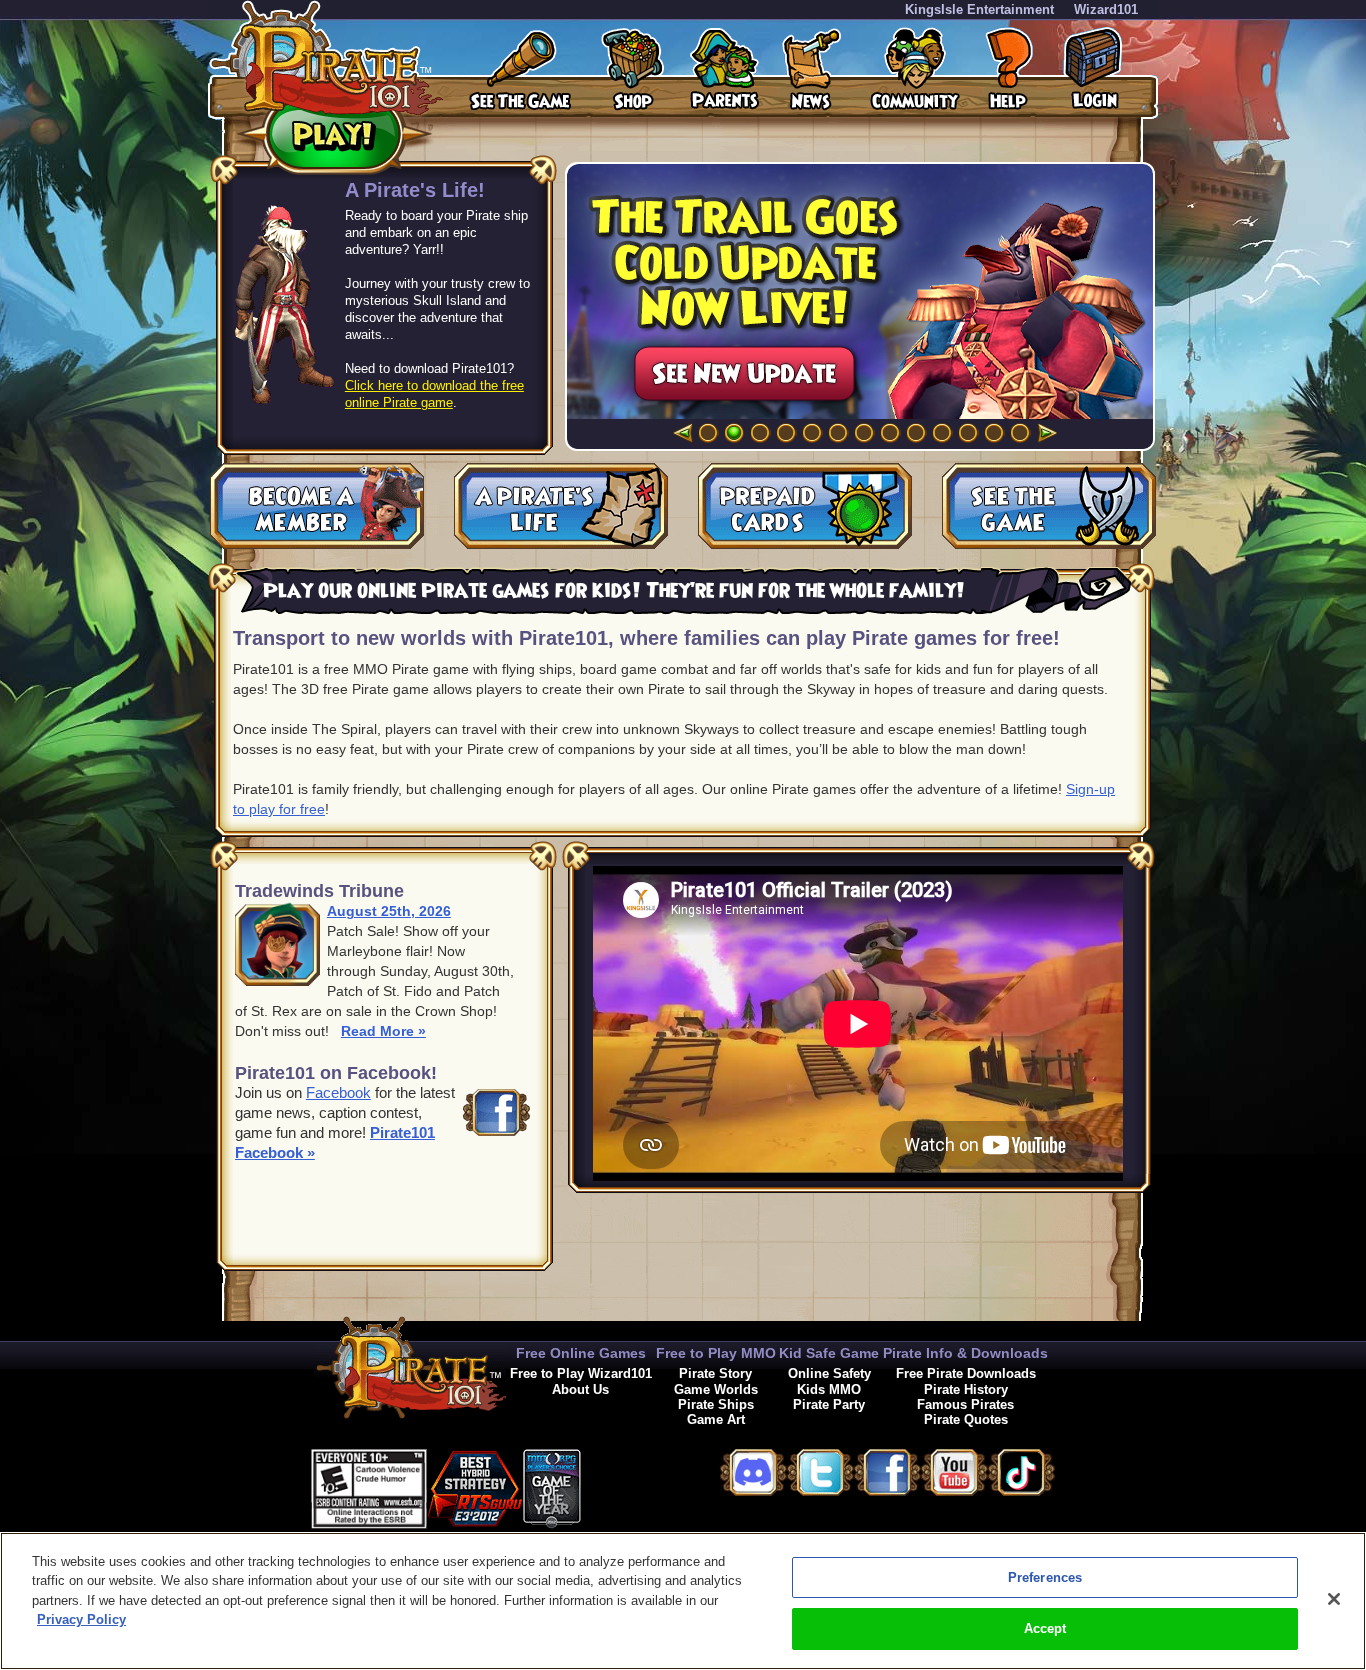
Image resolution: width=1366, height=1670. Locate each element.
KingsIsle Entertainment (979, 9)
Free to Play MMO (716, 1353)
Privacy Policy (81, 1619)
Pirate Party (829, 1404)
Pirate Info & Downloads (965, 1353)
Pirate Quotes (966, 1419)
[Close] (1334, 1599)
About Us (580, 1389)
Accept (1045, 1628)
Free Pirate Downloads (966, 1373)
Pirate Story (715, 1373)
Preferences (1045, 1577)
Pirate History (966, 1389)
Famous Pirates (965, 1404)
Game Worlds (716, 1389)
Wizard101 (1106, 9)
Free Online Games (581, 1353)
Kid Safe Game (829, 1353)
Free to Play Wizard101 (581, 1373)
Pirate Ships (716, 1404)
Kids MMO (829, 1389)
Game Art (716, 1419)
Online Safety (829, 1373)
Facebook (338, 1092)
